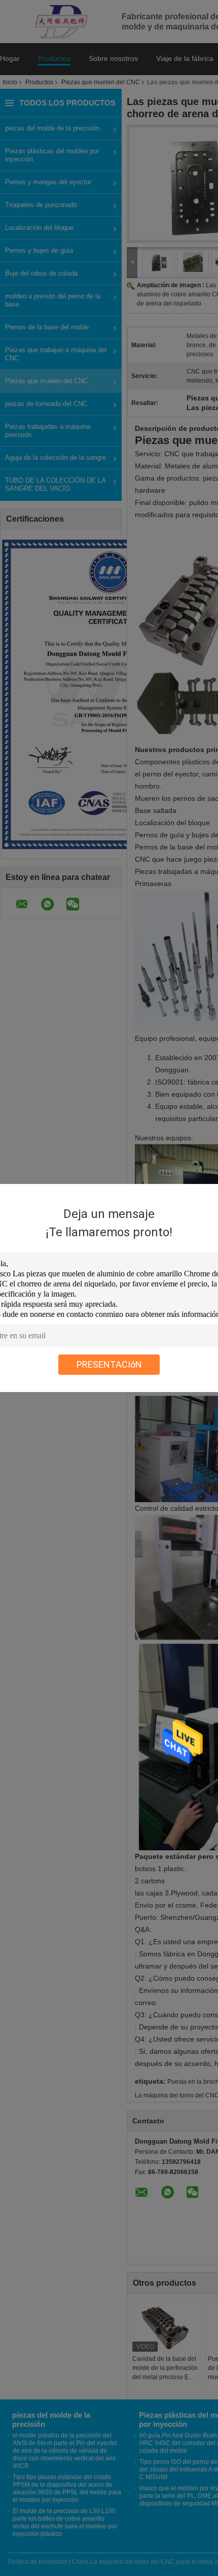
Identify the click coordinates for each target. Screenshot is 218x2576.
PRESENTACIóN (109, 1364)
